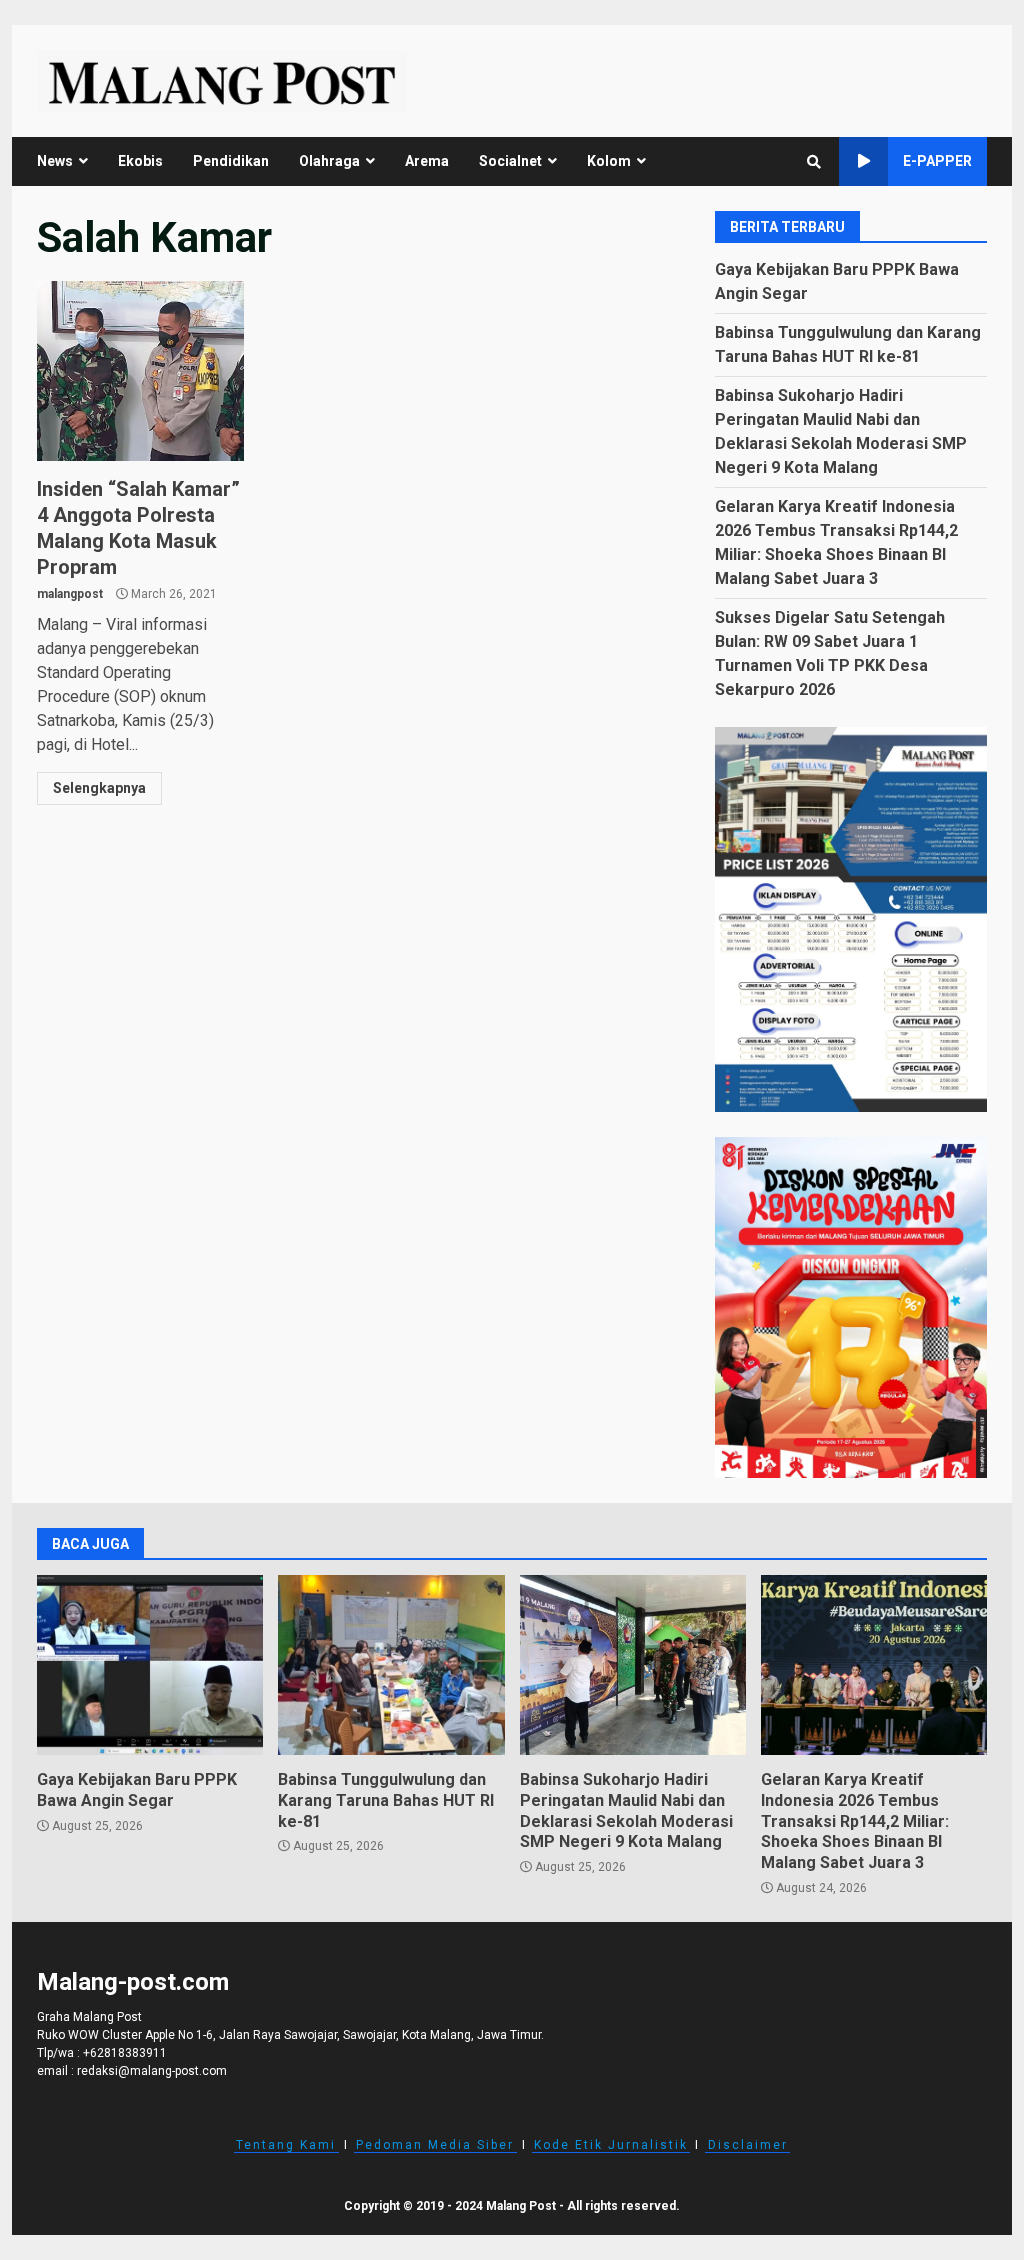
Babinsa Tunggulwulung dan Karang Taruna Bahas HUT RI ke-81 (391, 1665)
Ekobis (140, 161)
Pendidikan (231, 161)
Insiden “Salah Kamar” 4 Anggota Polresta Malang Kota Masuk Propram (140, 371)
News (55, 161)
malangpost (70, 594)
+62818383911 (125, 2053)
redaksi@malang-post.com (152, 2071)
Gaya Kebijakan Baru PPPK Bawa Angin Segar (150, 1665)
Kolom (609, 161)
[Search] (814, 162)
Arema (427, 161)
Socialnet (510, 161)
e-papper (937, 161)
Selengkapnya (99, 788)
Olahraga (329, 161)
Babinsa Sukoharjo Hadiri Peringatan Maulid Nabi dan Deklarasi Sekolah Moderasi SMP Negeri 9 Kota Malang (633, 1665)
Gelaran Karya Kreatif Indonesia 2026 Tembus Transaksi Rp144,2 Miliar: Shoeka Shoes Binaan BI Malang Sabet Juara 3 (874, 1665)
